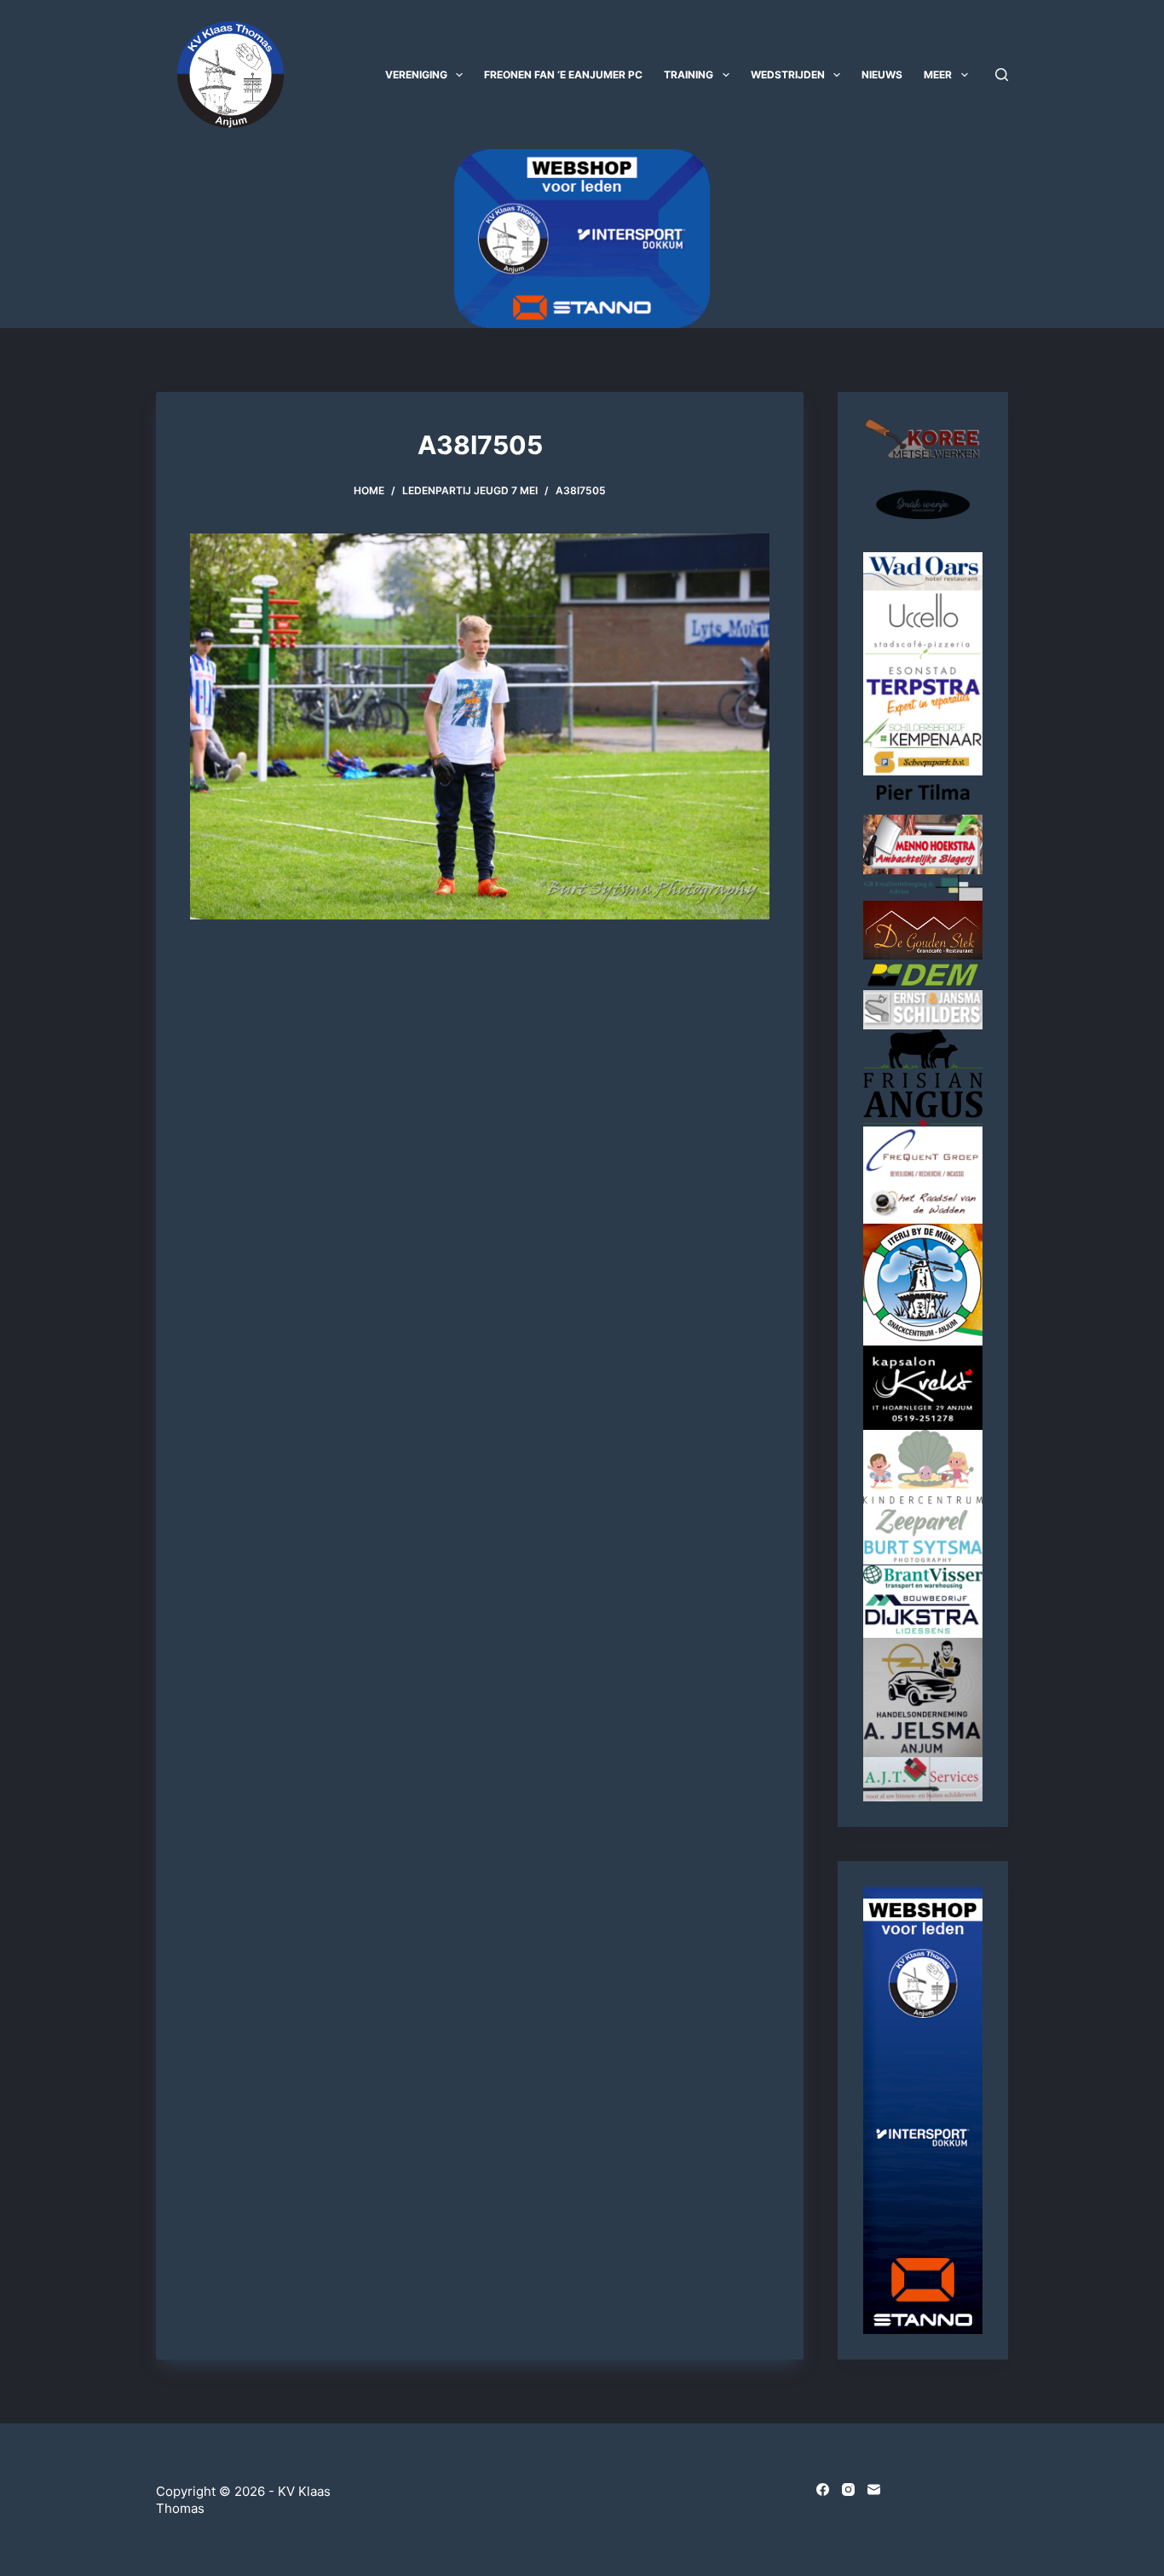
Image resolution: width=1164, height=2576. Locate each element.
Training (689, 75)
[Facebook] (823, 2490)
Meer (938, 75)
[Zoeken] (1002, 75)
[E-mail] (874, 2490)
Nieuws (882, 75)
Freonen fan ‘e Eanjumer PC (563, 75)
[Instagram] (848, 2490)
